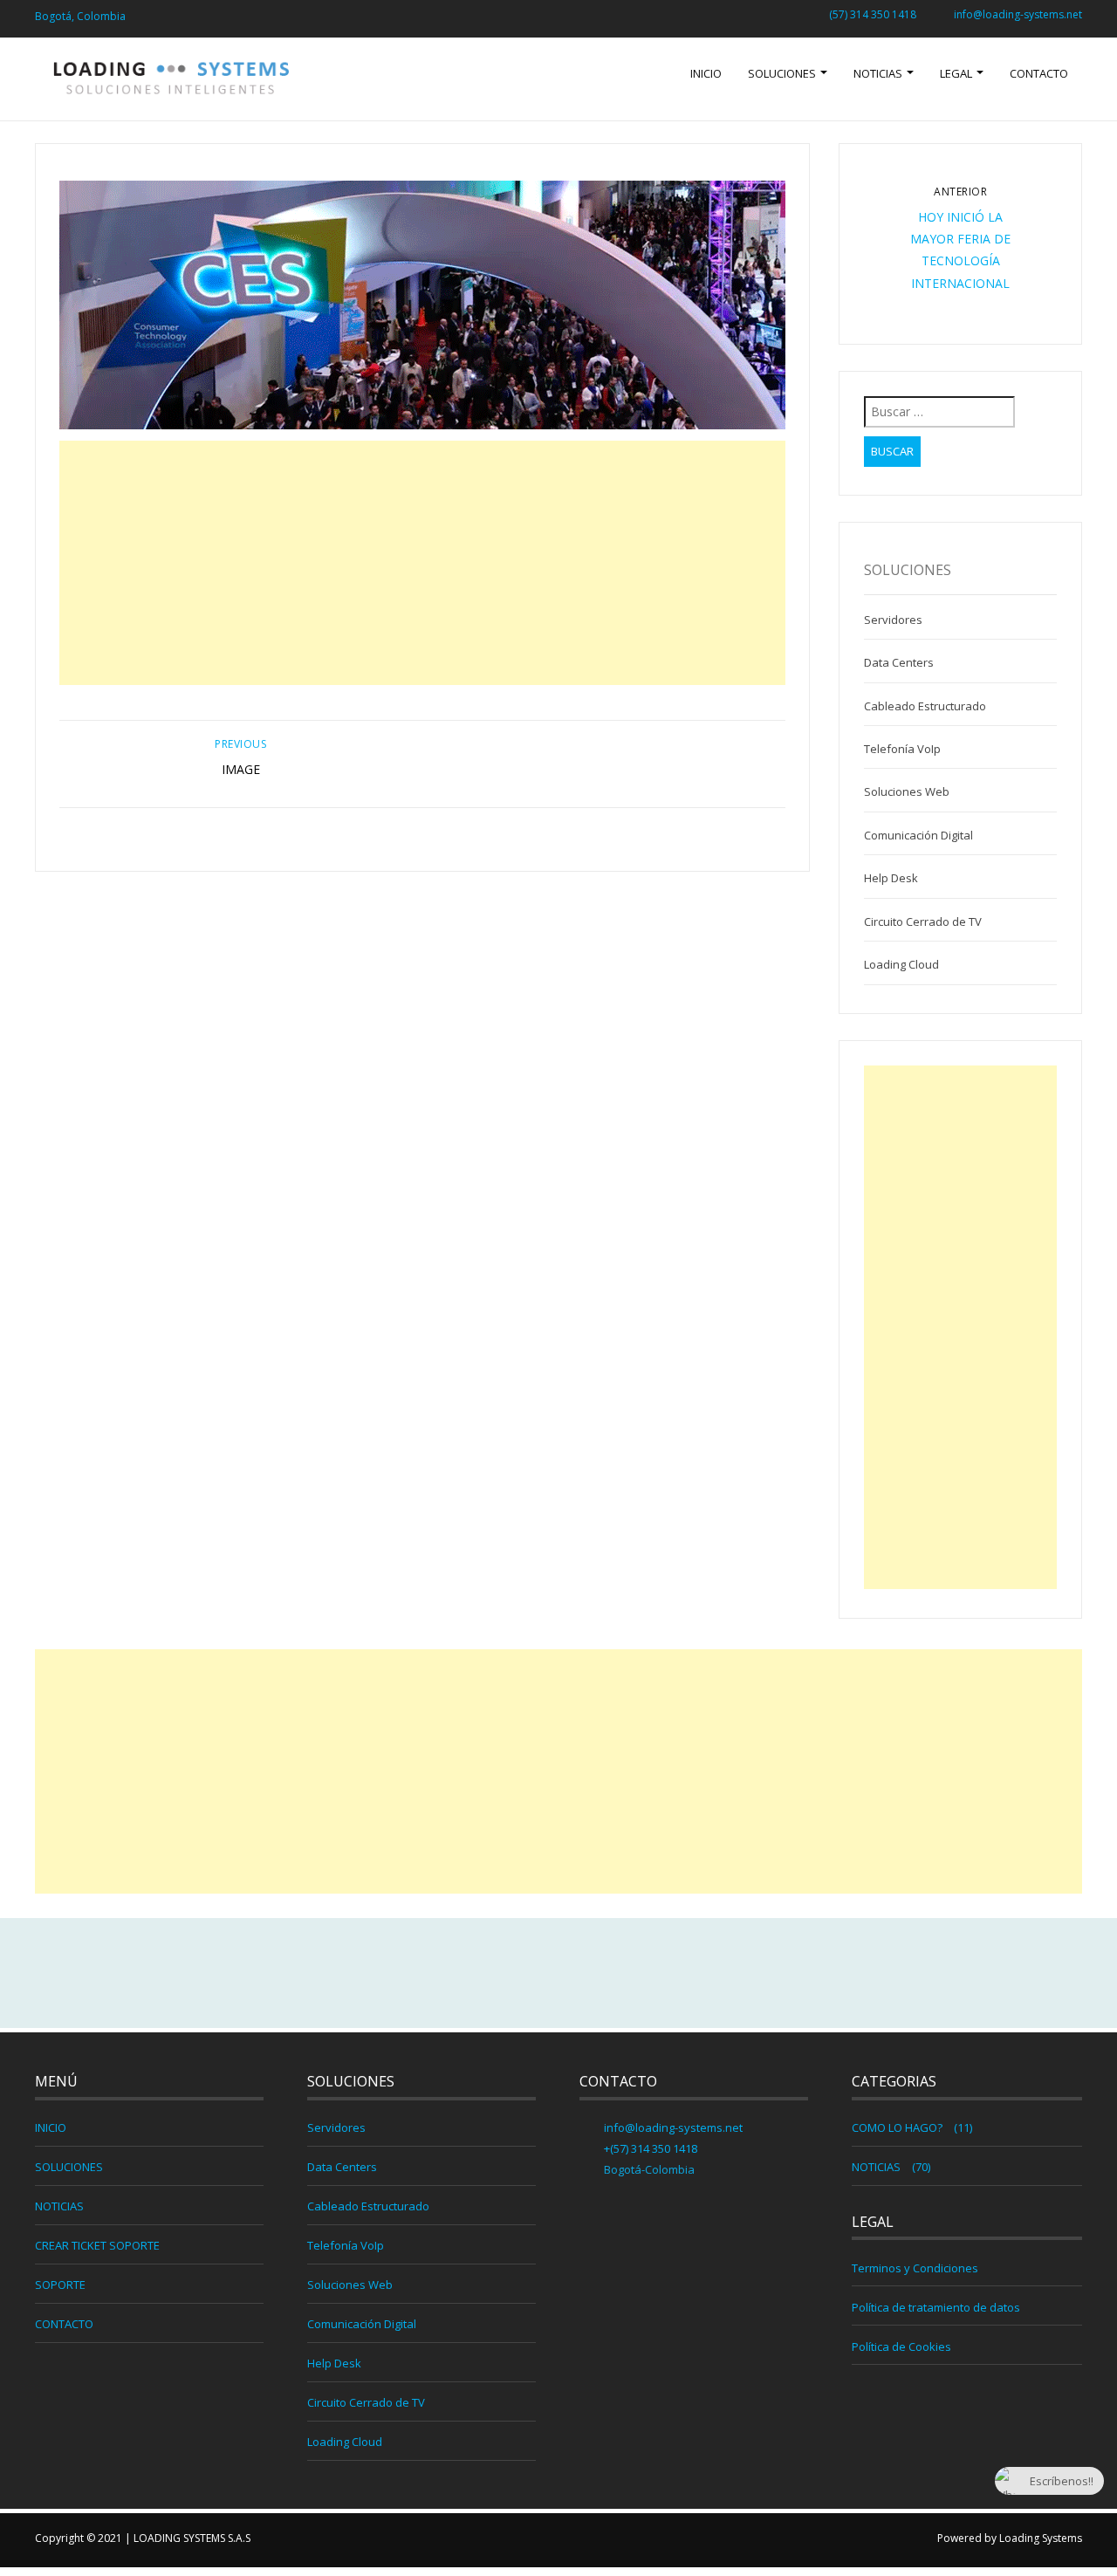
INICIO (706, 73)
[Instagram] (596, 1974)
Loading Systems (1041, 2538)
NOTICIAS (879, 73)
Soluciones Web (907, 791)
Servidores (893, 620)
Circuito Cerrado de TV (923, 921)
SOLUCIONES (783, 73)
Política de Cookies (901, 2346)
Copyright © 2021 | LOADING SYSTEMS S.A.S (143, 2538)
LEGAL (957, 73)
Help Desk (891, 878)
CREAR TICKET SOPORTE (97, 2245)
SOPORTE (60, 2285)
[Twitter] (558, 1974)
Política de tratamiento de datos (936, 2307)
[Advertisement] (423, 563)
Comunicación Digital (918, 835)
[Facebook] (521, 1974)
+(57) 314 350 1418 (649, 2148)
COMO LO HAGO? (897, 2127)
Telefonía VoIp (902, 749)
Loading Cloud (901, 964)
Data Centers (899, 662)
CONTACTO (1039, 73)
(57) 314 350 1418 (873, 14)
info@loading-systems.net (1018, 14)
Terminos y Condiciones (915, 2268)
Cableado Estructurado (925, 706)
